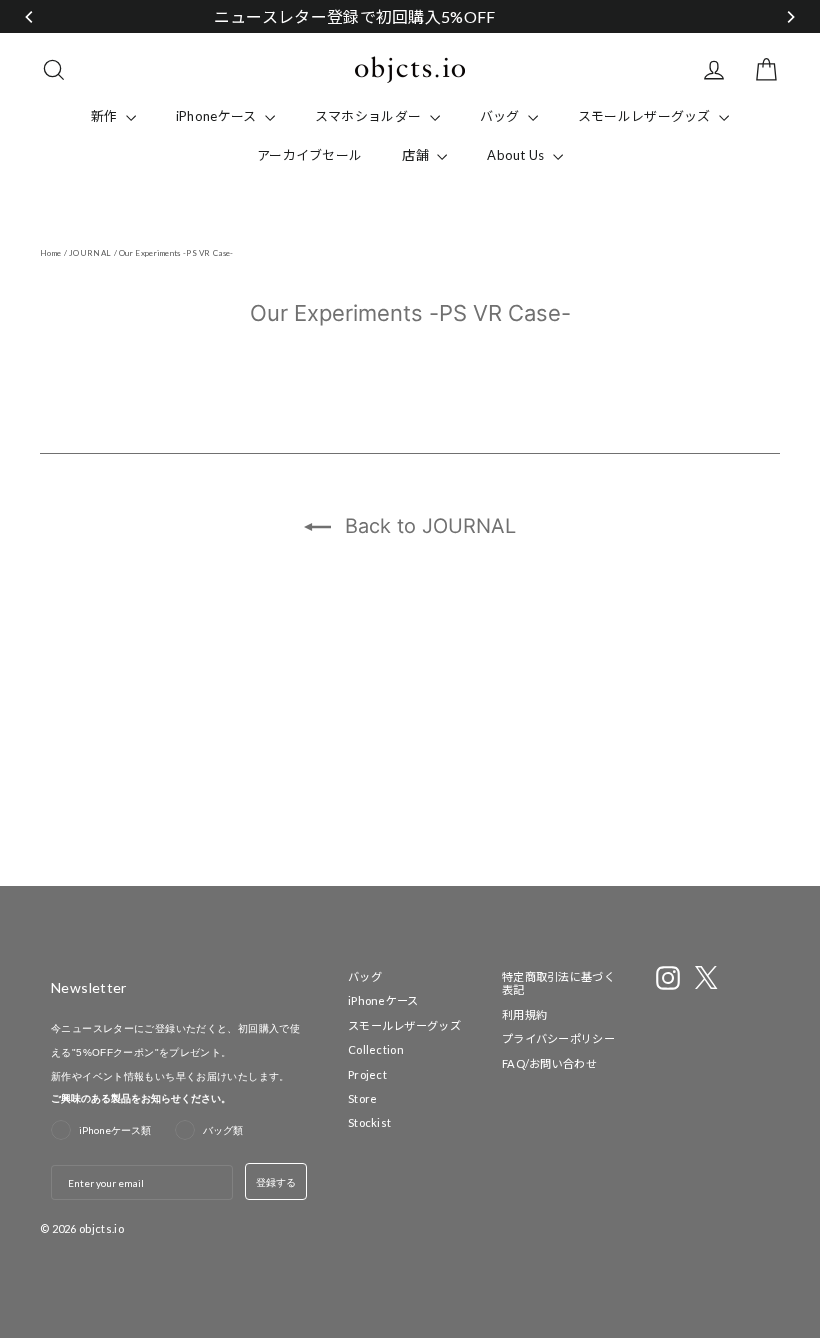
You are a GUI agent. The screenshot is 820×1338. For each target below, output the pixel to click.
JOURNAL (90, 253)
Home (50, 253)
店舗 (417, 155)
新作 (106, 116)
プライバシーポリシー (558, 1038)
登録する (276, 1182)
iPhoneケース (218, 116)
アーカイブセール (309, 155)
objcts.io (101, 1228)
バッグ (501, 116)
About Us (517, 155)
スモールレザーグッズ (646, 116)
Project (367, 1074)
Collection (376, 1049)
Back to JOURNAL (427, 526)
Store (363, 1098)
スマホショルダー (370, 116)
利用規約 (524, 1014)
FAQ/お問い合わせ (549, 1063)
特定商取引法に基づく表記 (558, 983)
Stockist (369, 1122)
